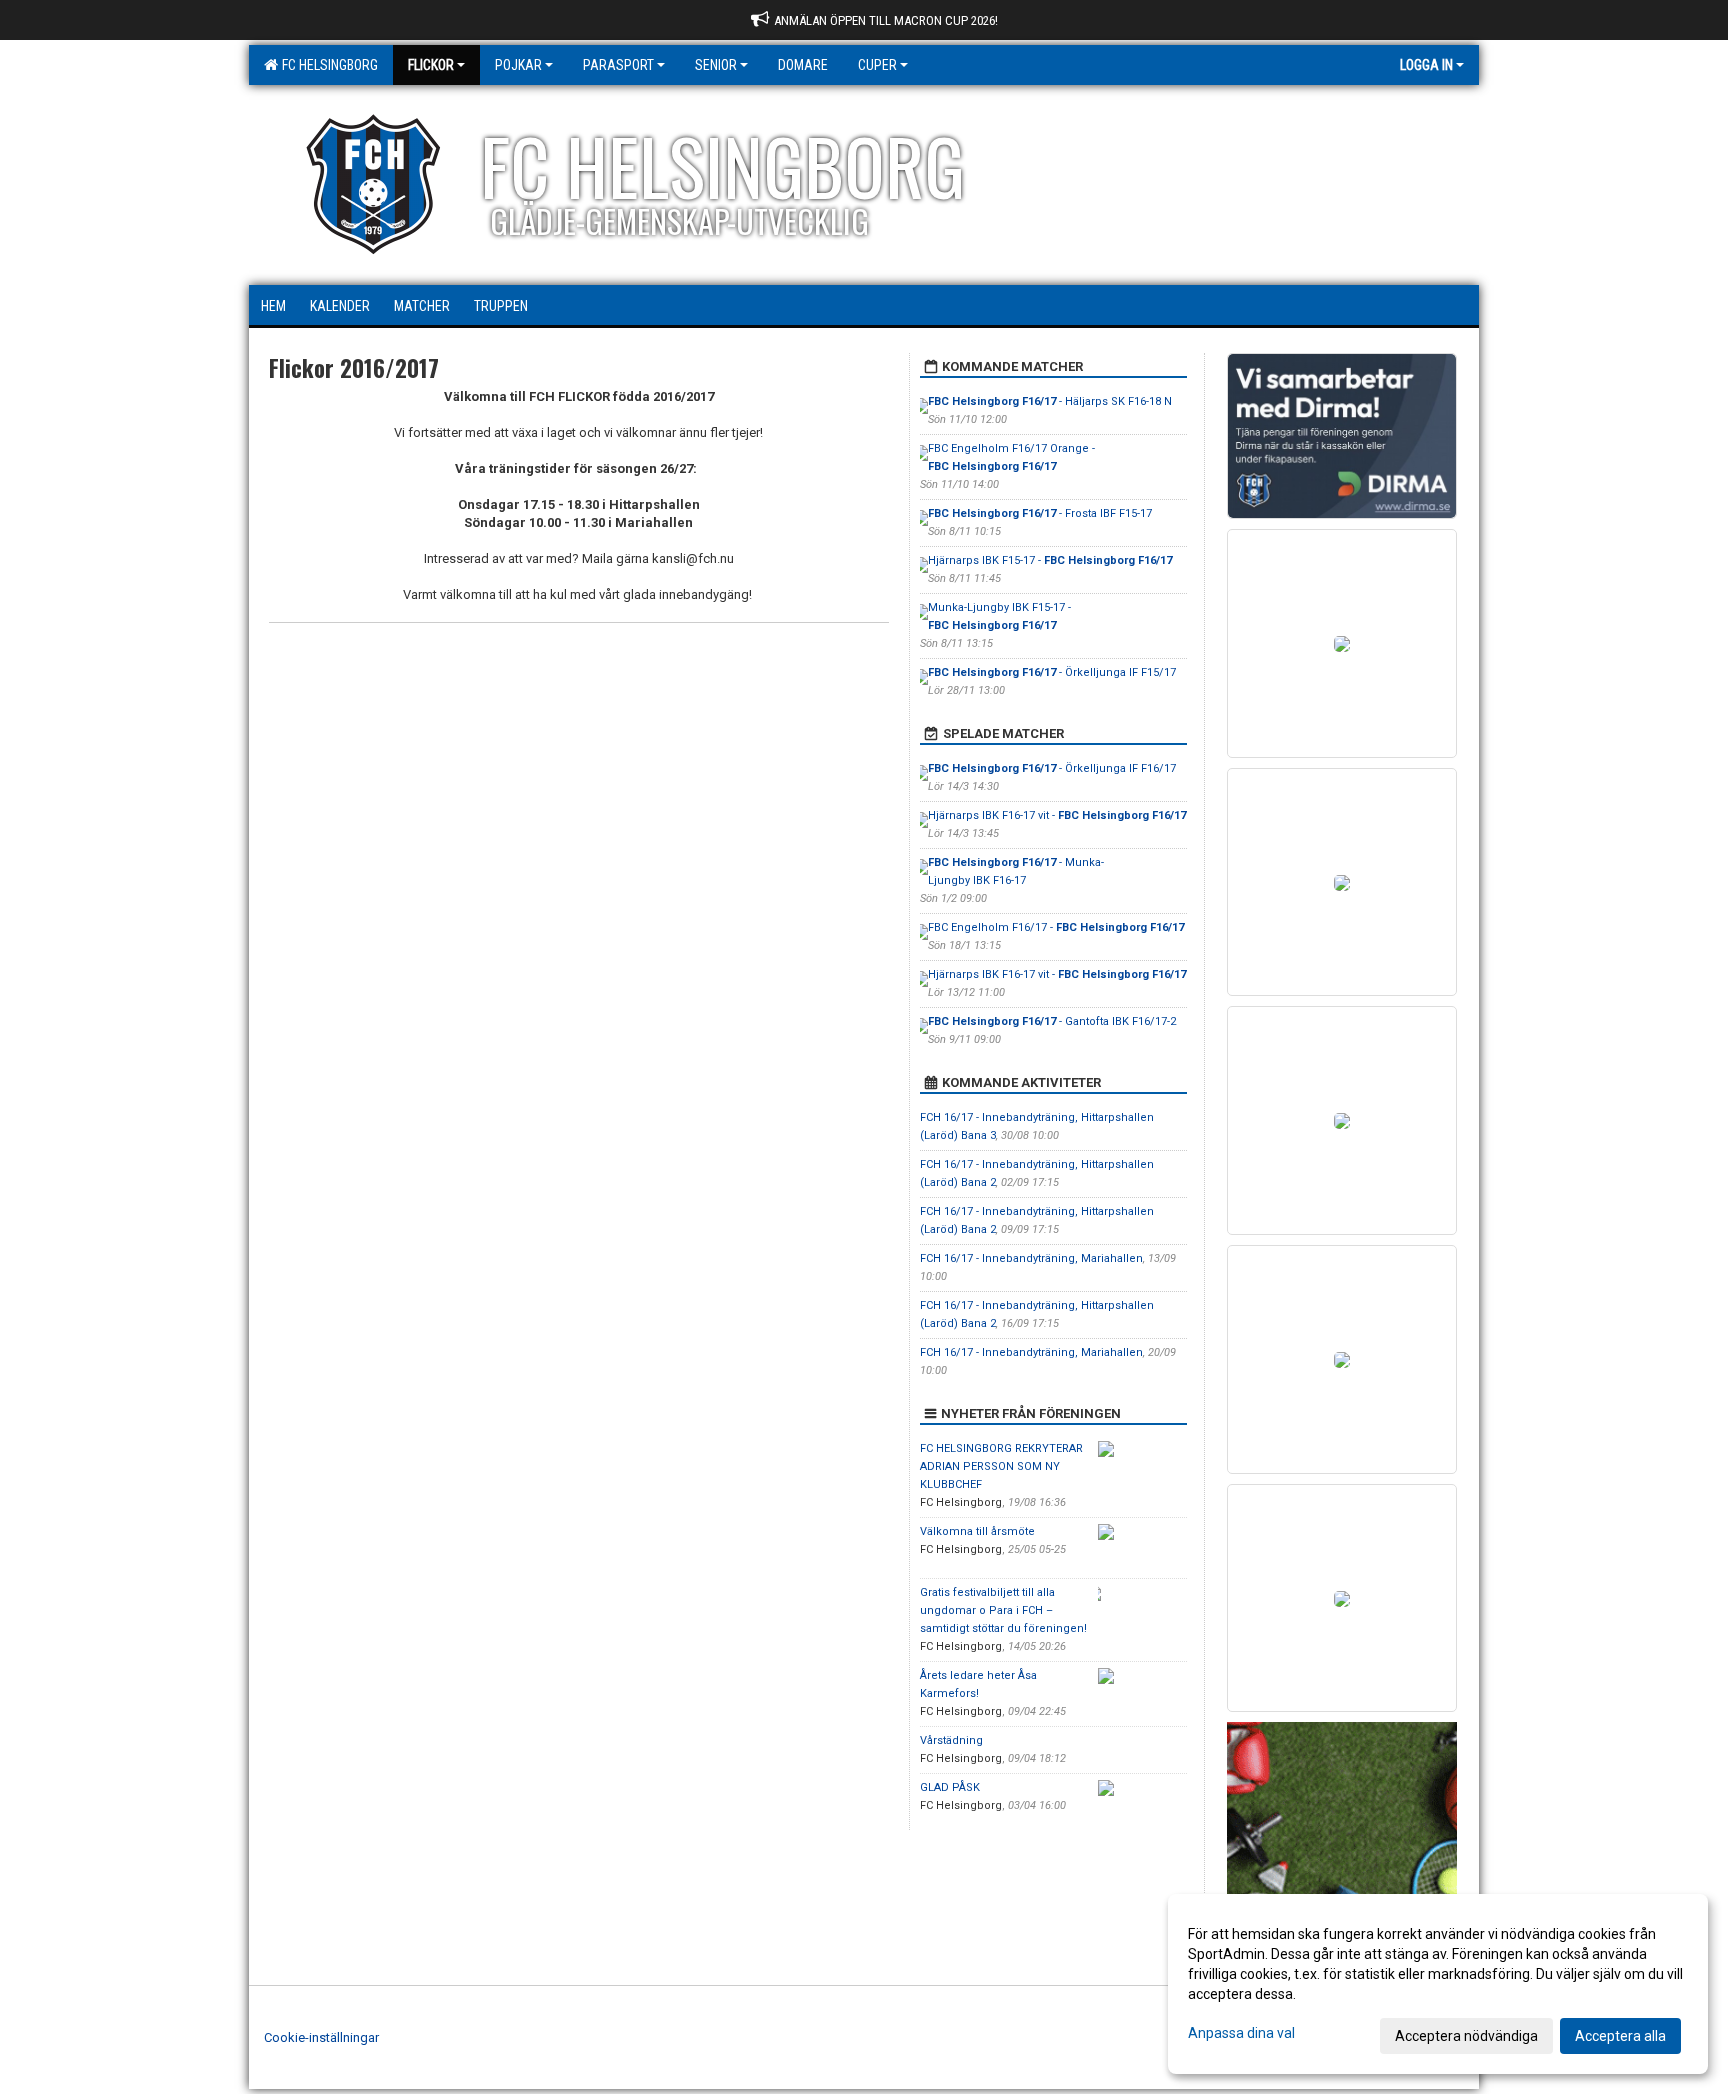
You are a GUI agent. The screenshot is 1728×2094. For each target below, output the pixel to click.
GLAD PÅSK (950, 1787)
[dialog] (1438, 1984)
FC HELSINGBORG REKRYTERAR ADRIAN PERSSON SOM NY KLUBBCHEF (1001, 1466)
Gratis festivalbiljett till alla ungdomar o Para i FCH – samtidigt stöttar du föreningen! (1003, 1610)
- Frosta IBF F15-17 (1040, 513)
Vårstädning (951, 1740)
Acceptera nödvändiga (1466, 2036)
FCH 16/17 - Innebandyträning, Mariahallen (1031, 1258)
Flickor (431, 65)
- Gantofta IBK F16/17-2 (1052, 1021)
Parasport (618, 65)
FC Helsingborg (327, 65)
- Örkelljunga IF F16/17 (1052, 768)
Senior (716, 65)
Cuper (877, 65)
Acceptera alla (1620, 2036)
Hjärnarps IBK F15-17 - (1050, 560)
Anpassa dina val (1241, 2033)
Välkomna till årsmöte (977, 1531)
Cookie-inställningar (321, 2037)
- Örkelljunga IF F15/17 (1052, 672)
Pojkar (518, 65)
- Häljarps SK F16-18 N (1050, 401)
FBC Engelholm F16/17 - (1056, 927)
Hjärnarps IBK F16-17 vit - (1057, 815)
